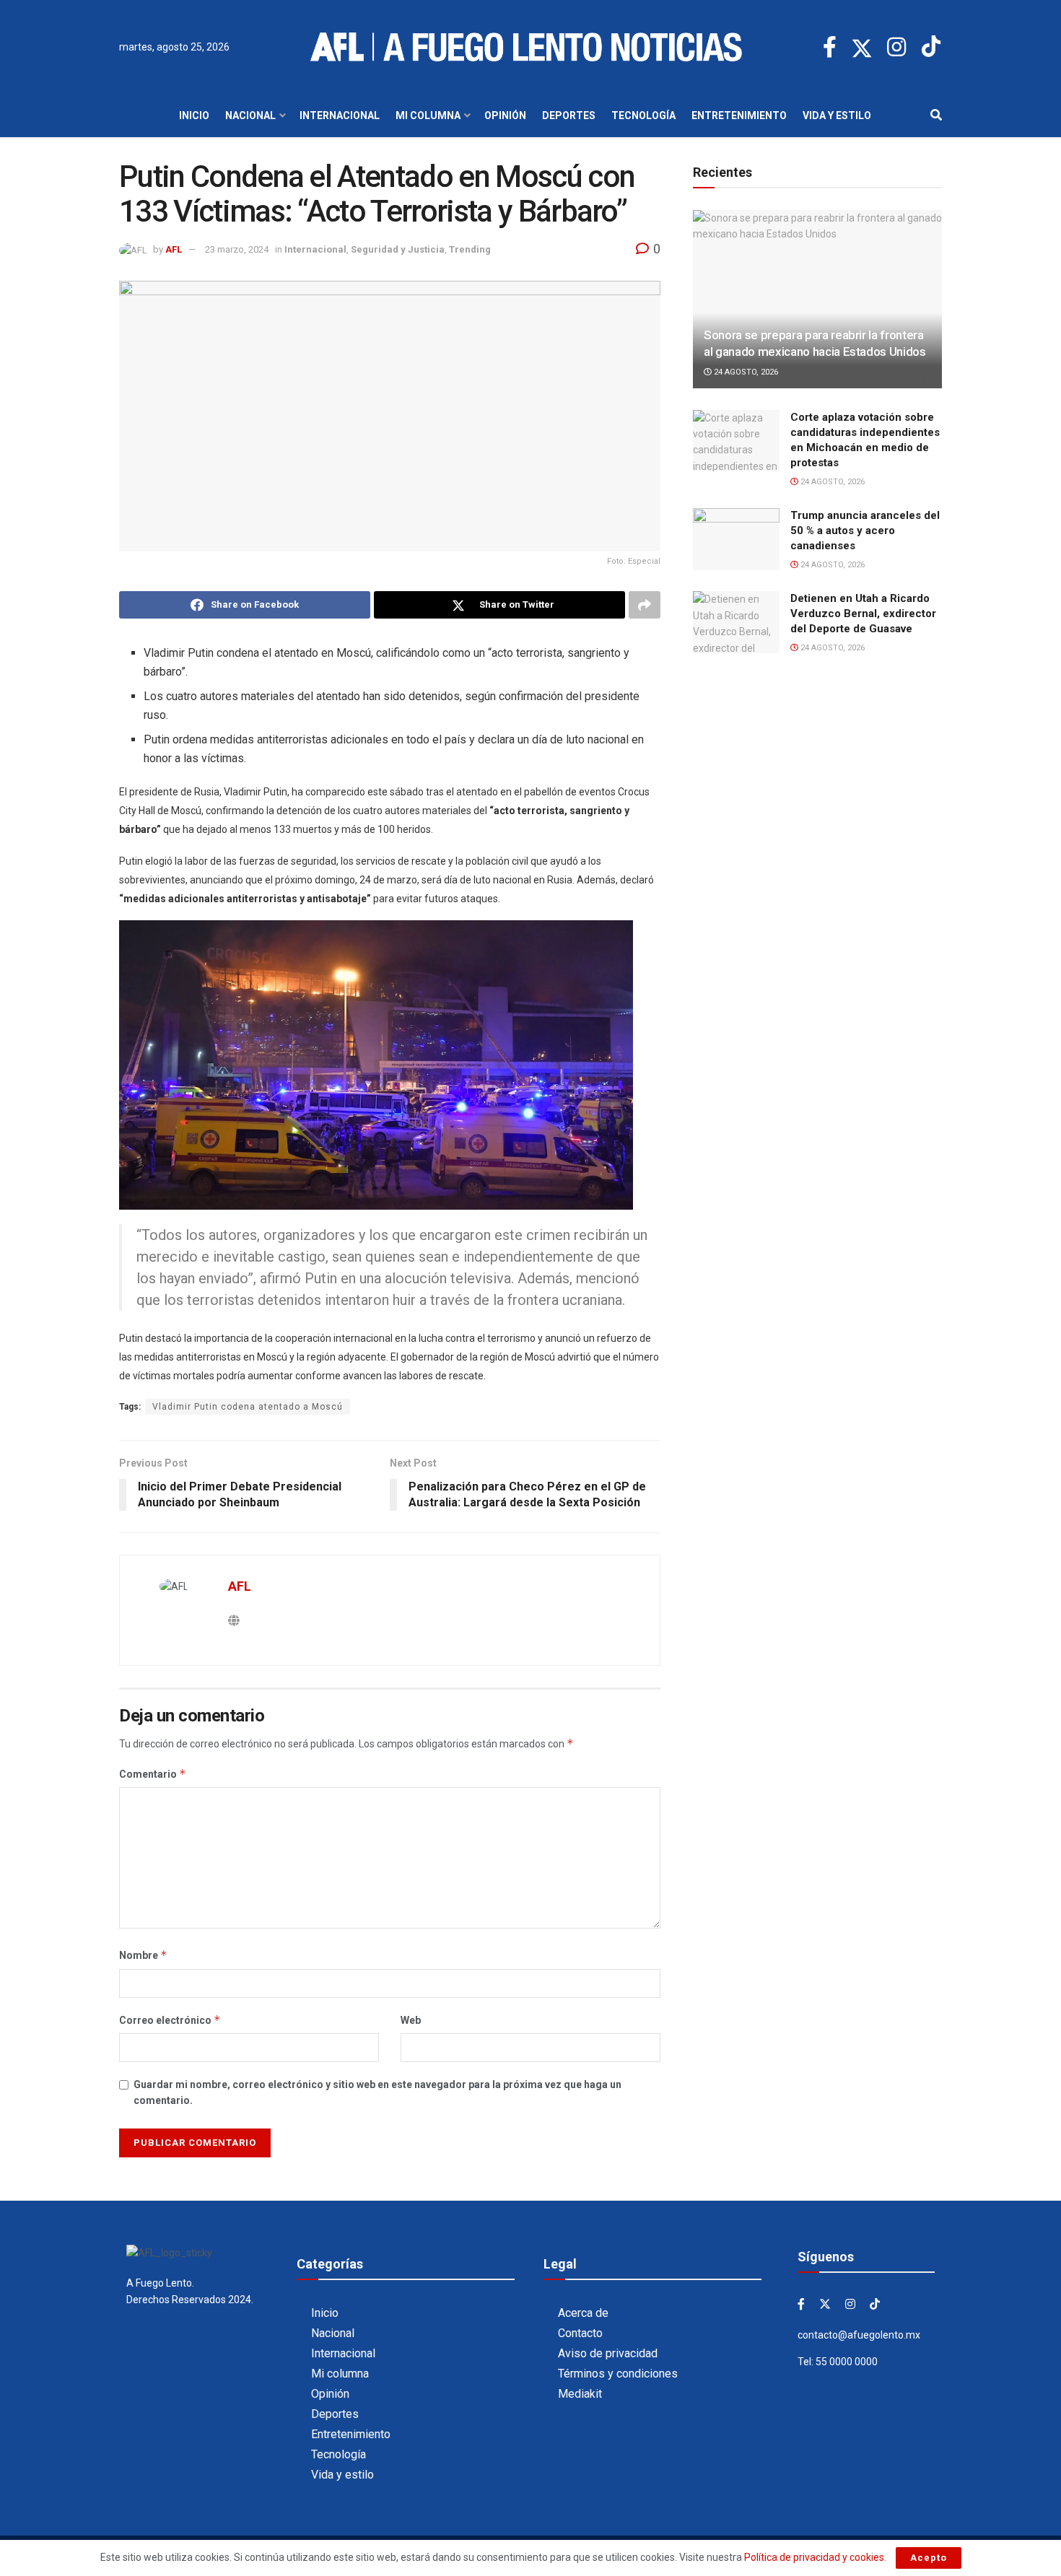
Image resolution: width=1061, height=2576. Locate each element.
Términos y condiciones (618, 2374)
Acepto (929, 2558)
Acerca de (583, 2313)
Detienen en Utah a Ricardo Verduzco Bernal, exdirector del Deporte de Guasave (863, 614)
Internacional (340, 115)
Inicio (194, 115)
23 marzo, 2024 (237, 249)
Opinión (505, 115)
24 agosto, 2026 (745, 372)
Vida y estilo (837, 115)
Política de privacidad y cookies (814, 2557)
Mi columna (428, 115)
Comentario (153, 1774)
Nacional (250, 115)
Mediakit (580, 2394)
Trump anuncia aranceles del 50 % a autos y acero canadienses (865, 531)
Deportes (569, 115)
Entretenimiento (739, 115)
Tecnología (643, 115)
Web (411, 2020)
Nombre (143, 1955)
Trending (470, 249)
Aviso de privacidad (608, 2353)
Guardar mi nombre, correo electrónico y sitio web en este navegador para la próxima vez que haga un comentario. (377, 2092)
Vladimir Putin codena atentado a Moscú (248, 1407)
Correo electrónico (170, 2020)
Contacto (580, 2333)
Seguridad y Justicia (398, 249)
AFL (174, 249)
